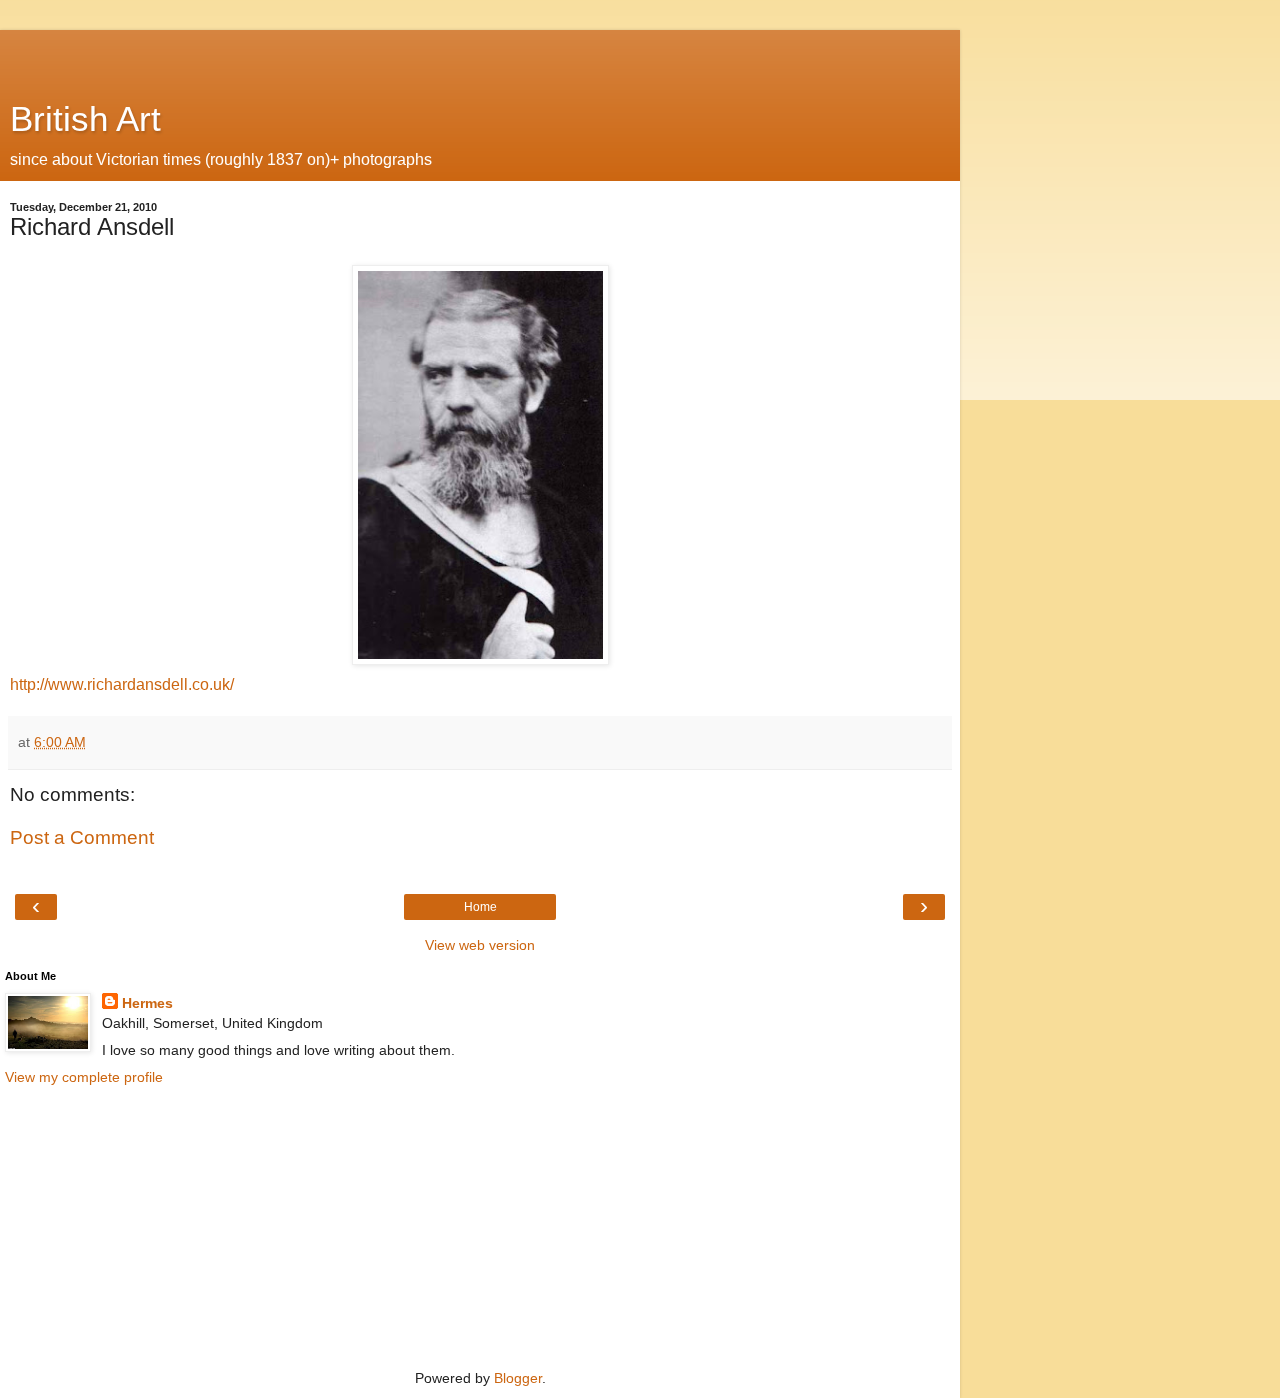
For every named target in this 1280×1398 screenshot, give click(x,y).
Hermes (147, 1003)
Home (480, 907)
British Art (85, 119)
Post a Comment (82, 837)
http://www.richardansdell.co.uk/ (122, 684)
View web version (480, 945)
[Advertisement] (480, 55)
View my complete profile (84, 1077)
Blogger (518, 1378)
